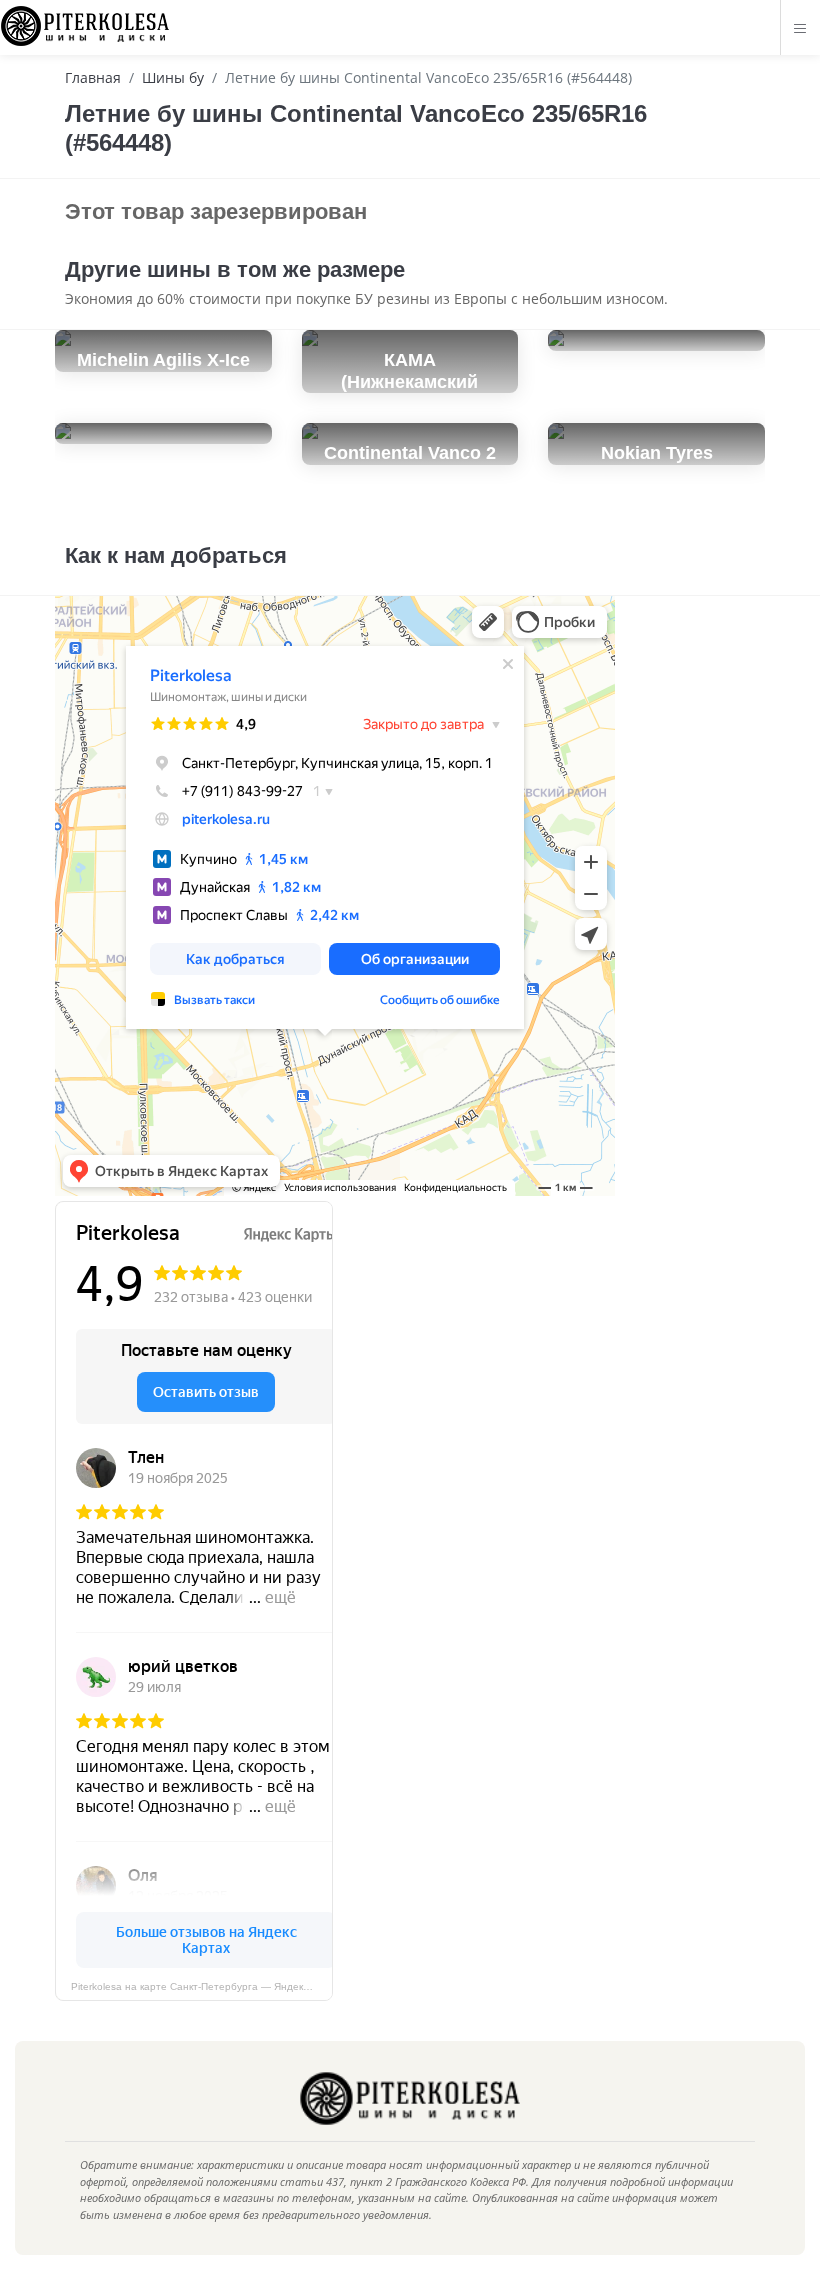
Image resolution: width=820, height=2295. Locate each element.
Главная (93, 77)
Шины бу (173, 77)
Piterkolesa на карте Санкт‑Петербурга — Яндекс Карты (202, 1986)
